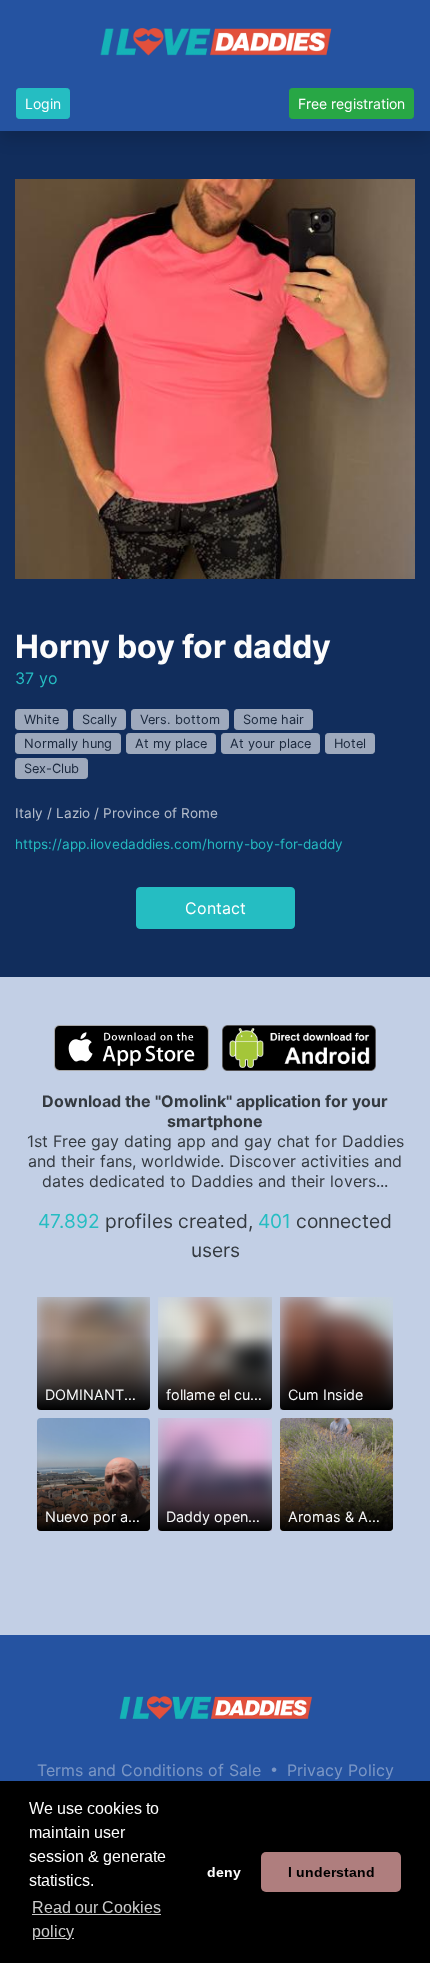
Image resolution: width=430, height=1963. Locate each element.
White (41, 719)
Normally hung (68, 743)
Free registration (351, 103)
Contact (215, 908)
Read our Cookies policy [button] (96, 1919)
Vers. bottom (180, 719)
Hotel (350, 743)
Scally (99, 719)
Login (43, 103)
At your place (270, 743)
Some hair (273, 719)
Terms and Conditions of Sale (149, 1770)
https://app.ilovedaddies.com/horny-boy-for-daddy (179, 844)
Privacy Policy (340, 1770)
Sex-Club (51, 768)
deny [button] (224, 1872)
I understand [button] (331, 1872)
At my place (171, 743)
